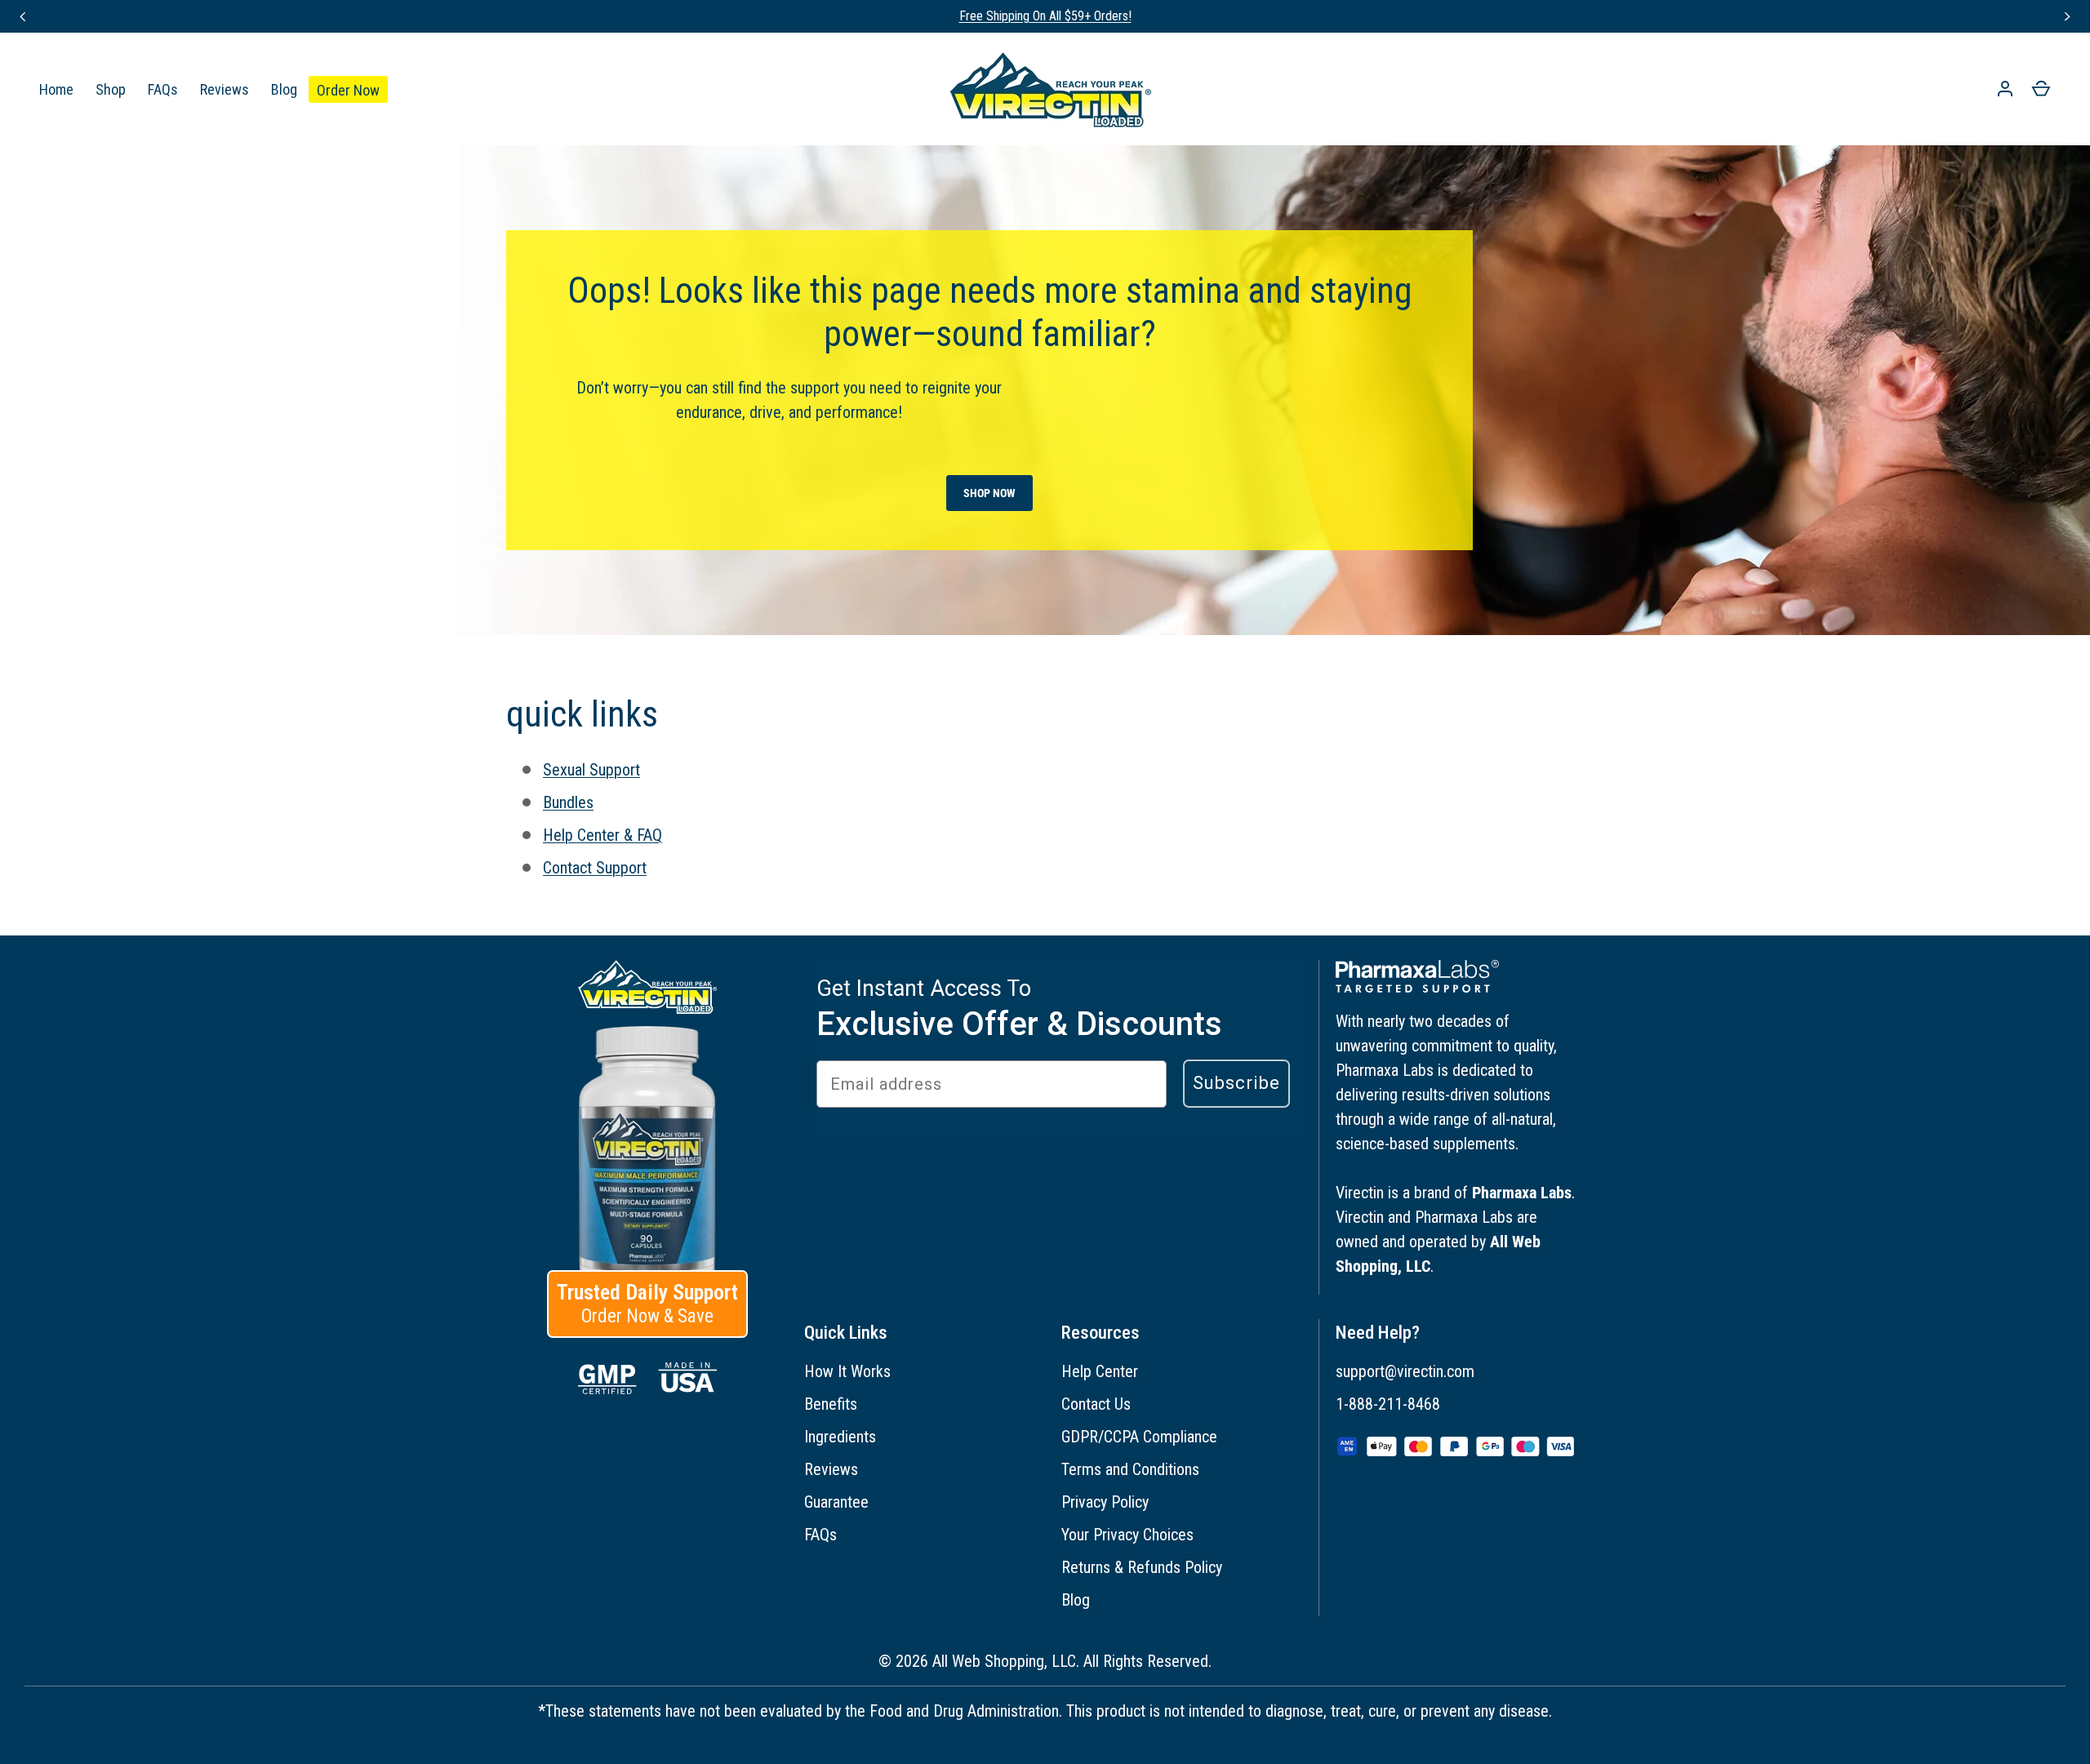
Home (56, 89)
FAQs (163, 89)
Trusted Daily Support (647, 1304)
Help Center (1100, 1371)
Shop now (989, 493)
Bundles (568, 802)
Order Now (348, 90)
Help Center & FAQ (603, 835)
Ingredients (840, 1437)
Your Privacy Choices (1127, 1535)
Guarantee (836, 1502)
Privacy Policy (1105, 1502)
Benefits (831, 1404)
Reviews (225, 89)
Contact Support (595, 868)
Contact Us (1096, 1404)
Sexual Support (591, 770)
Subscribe (1236, 1083)
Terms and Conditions (1130, 1469)
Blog (284, 89)
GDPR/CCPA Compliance (1139, 1437)
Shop (111, 89)
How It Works (847, 1371)
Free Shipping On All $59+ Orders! (1045, 16)
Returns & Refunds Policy (1142, 1567)
